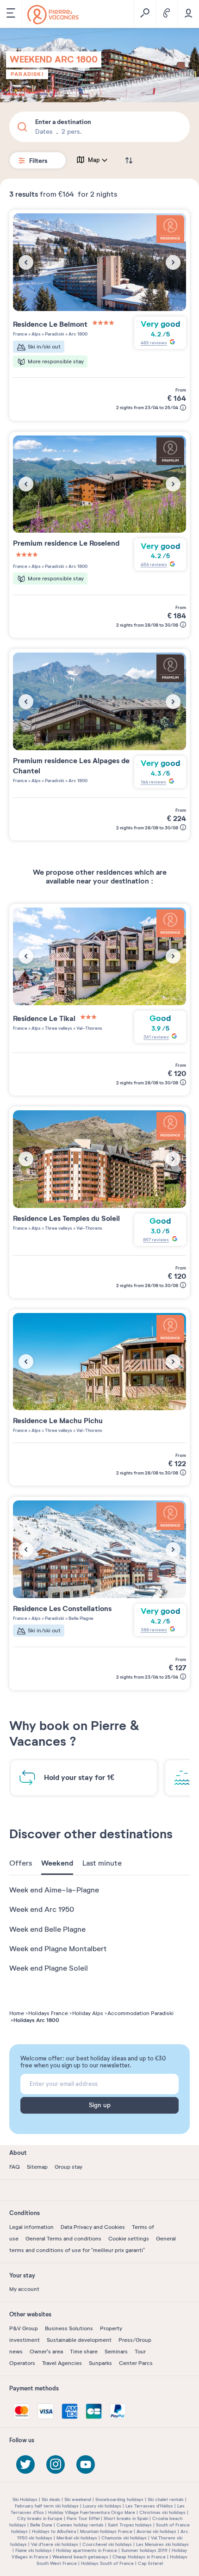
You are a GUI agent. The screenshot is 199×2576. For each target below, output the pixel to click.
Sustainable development (79, 2340)
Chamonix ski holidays (124, 2538)
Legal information (31, 2227)
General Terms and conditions (63, 2239)
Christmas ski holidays (162, 2512)
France (20, 334)
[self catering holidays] (53, 15)
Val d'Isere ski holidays (55, 2544)
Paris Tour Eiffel (83, 2518)
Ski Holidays (25, 2499)
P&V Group (24, 2328)
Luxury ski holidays (102, 2506)
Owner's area (46, 2352)
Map (94, 160)
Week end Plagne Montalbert (58, 1949)
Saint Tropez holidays (130, 2525)
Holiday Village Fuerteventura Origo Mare (92, 2512)
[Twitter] (25, 2464)
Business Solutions (69, 2328)
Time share (84, 2352)
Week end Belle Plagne (47, 1929)
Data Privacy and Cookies (93, 2227)
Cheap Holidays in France (139, 2557)
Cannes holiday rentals (80, 2525)
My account (24, 2289)
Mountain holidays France (106, 2531)
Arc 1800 (78, 334)
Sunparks (100, 2363)
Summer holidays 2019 (144, 2550)
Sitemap (37, 2167)
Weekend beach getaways (80, 2557)
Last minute (102, 1863)
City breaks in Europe (40, 2518)
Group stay (68, 2167)
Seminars (116, 2352)
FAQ (15, 2167)
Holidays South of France (107, 2563)
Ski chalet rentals (166, 2499)
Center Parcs (136, 2363)
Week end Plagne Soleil (49, 1968)
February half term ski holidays (47, 2506)
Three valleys (58, 1028)
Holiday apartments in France (87, 2550)
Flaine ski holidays (34, 2550)
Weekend (57, 1863)
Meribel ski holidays (77, 2538)
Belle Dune (41, 2525)
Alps (36, 334)
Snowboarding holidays (119, 2499)
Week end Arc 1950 (42, 1910)
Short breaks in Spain (126, 2518)
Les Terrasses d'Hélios (149, 2506)
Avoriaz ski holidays (156, 2531)
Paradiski (27, 74)
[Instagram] (56, 2464)
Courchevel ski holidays (107, 2544)
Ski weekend (78, 2499)
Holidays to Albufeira (54, 2531)
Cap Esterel (150, 2563)
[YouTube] (86, 2464)
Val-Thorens (89, 1028)
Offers (21, 1863)
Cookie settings (129, 2239)
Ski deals (51, 2499)
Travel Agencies (62, 2363)
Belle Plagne (81, 1618)
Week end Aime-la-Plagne (54, 1890)
